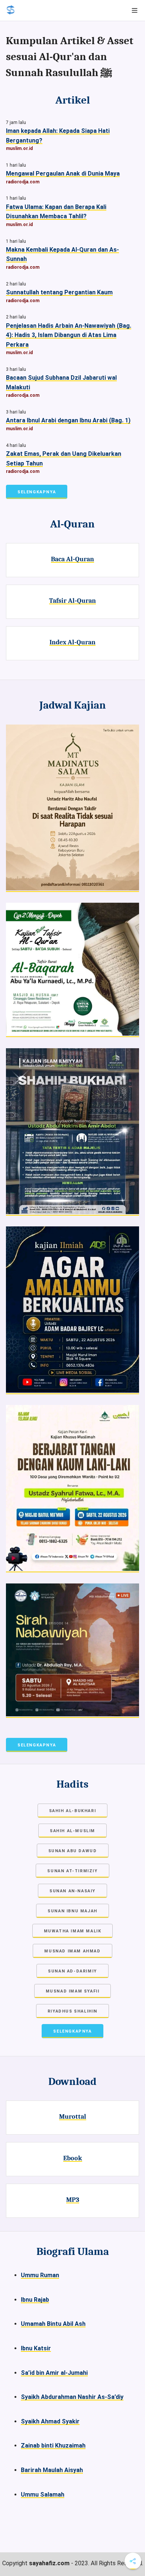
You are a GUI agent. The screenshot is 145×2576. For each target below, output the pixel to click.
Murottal (73, 2116)
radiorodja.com (23, 182)
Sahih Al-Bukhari (73, 1811)
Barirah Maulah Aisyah (52, 2470)
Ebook (73, 2158)
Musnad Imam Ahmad (72, 1951)
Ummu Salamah (43, 2495)
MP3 (73, 2200)
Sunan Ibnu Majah (72, 1911)
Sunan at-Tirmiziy (72, 1871)
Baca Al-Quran (72, 559)
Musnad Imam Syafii (73, 1991)
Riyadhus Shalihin (72, 2011)
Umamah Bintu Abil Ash (53, 2324)
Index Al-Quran (72, 642)
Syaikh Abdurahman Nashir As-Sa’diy (72, 2397)
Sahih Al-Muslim (72, 1831)
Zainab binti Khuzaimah (53, 2446)
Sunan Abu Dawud (73, 1851)
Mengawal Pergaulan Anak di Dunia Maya (63, 174)
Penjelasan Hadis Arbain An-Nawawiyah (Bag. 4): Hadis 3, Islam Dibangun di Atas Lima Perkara (69, 335)
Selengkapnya (37, 492)
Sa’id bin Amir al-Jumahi (54, 2373)
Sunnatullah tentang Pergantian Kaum (59, 292)
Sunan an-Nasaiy (72, 1891)
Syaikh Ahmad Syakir (50, 2421)
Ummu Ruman (40, 2275)
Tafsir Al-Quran (72, 601)
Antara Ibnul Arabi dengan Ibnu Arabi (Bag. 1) (68, 420)
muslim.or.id (19, 148)
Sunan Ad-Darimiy (72, 1971)
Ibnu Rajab (35, 2300)
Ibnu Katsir (36, 2348)
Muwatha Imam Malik (73, 1931)
